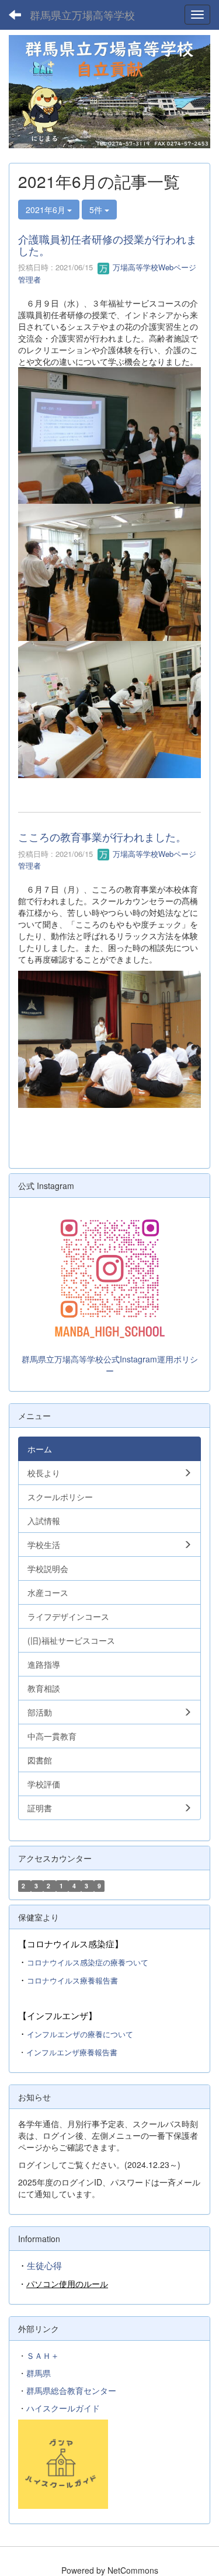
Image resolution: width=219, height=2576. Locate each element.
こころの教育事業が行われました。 (102, 836)
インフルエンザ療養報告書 (72, 2052)
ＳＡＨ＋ (43, 2355)
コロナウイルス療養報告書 (72, 1980)
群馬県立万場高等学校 (82, 15)
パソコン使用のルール (67, 2284)
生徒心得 (44, 2265)
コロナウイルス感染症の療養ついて (88, 1962)
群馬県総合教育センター (71, 2390)
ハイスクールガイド (63, 2408)
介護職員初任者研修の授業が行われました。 (107, 245)
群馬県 (39, 2373)
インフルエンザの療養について (80, 2034)
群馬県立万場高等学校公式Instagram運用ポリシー (110, 1365)
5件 (97, 210)
